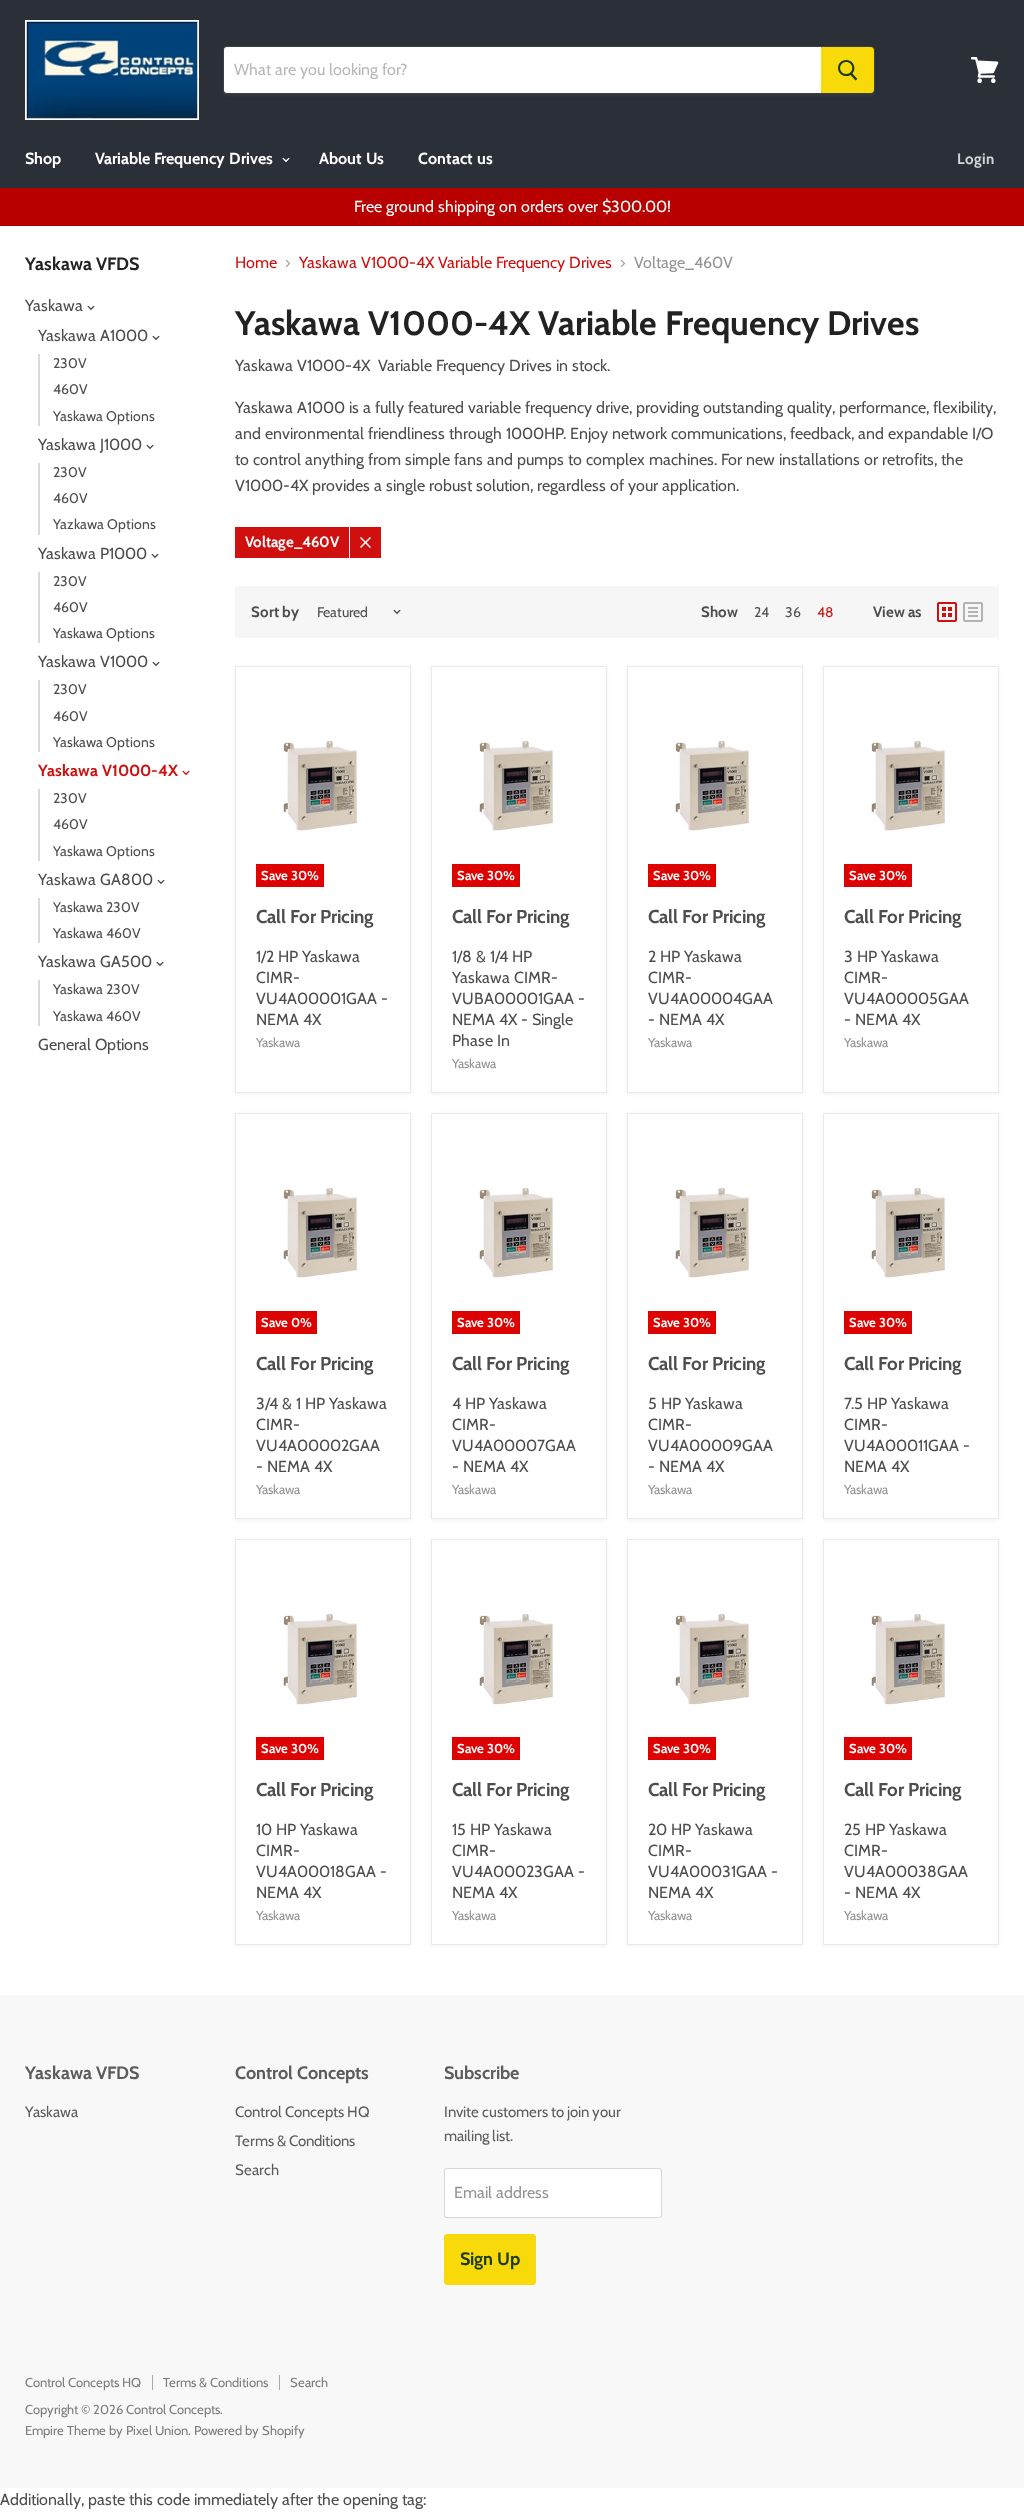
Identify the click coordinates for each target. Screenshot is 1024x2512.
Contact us (455, 158)
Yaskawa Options (104, 416)
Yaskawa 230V (96, 907)
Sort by (275, 612)
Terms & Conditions (295, 2141)
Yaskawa (56, 305)
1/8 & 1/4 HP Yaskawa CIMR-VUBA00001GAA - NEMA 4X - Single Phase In (518, 998)
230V (70, 363)
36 (793, 612)
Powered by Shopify (249, 2430)
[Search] (847, 70)
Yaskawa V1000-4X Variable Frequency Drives (455, 263)
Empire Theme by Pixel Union (106, 2430)
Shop (43, 158)
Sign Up (490, 2259)
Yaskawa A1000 (95, 335)
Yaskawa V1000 (95, 661)
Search (257, 2170)
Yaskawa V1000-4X (110, 770)
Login (975, 159)
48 (825, 612)
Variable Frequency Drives (186, 158)
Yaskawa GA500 (97, 961)
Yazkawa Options (104, 524)
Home (256, 263)
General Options (93, 1044)
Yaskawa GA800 (97, 879)
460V (70, 389)
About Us (351, 158)
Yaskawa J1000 (92, 444)
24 (761, 612)
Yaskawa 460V (97, 933)
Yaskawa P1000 (94, 553)
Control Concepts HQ (302, 2112)
